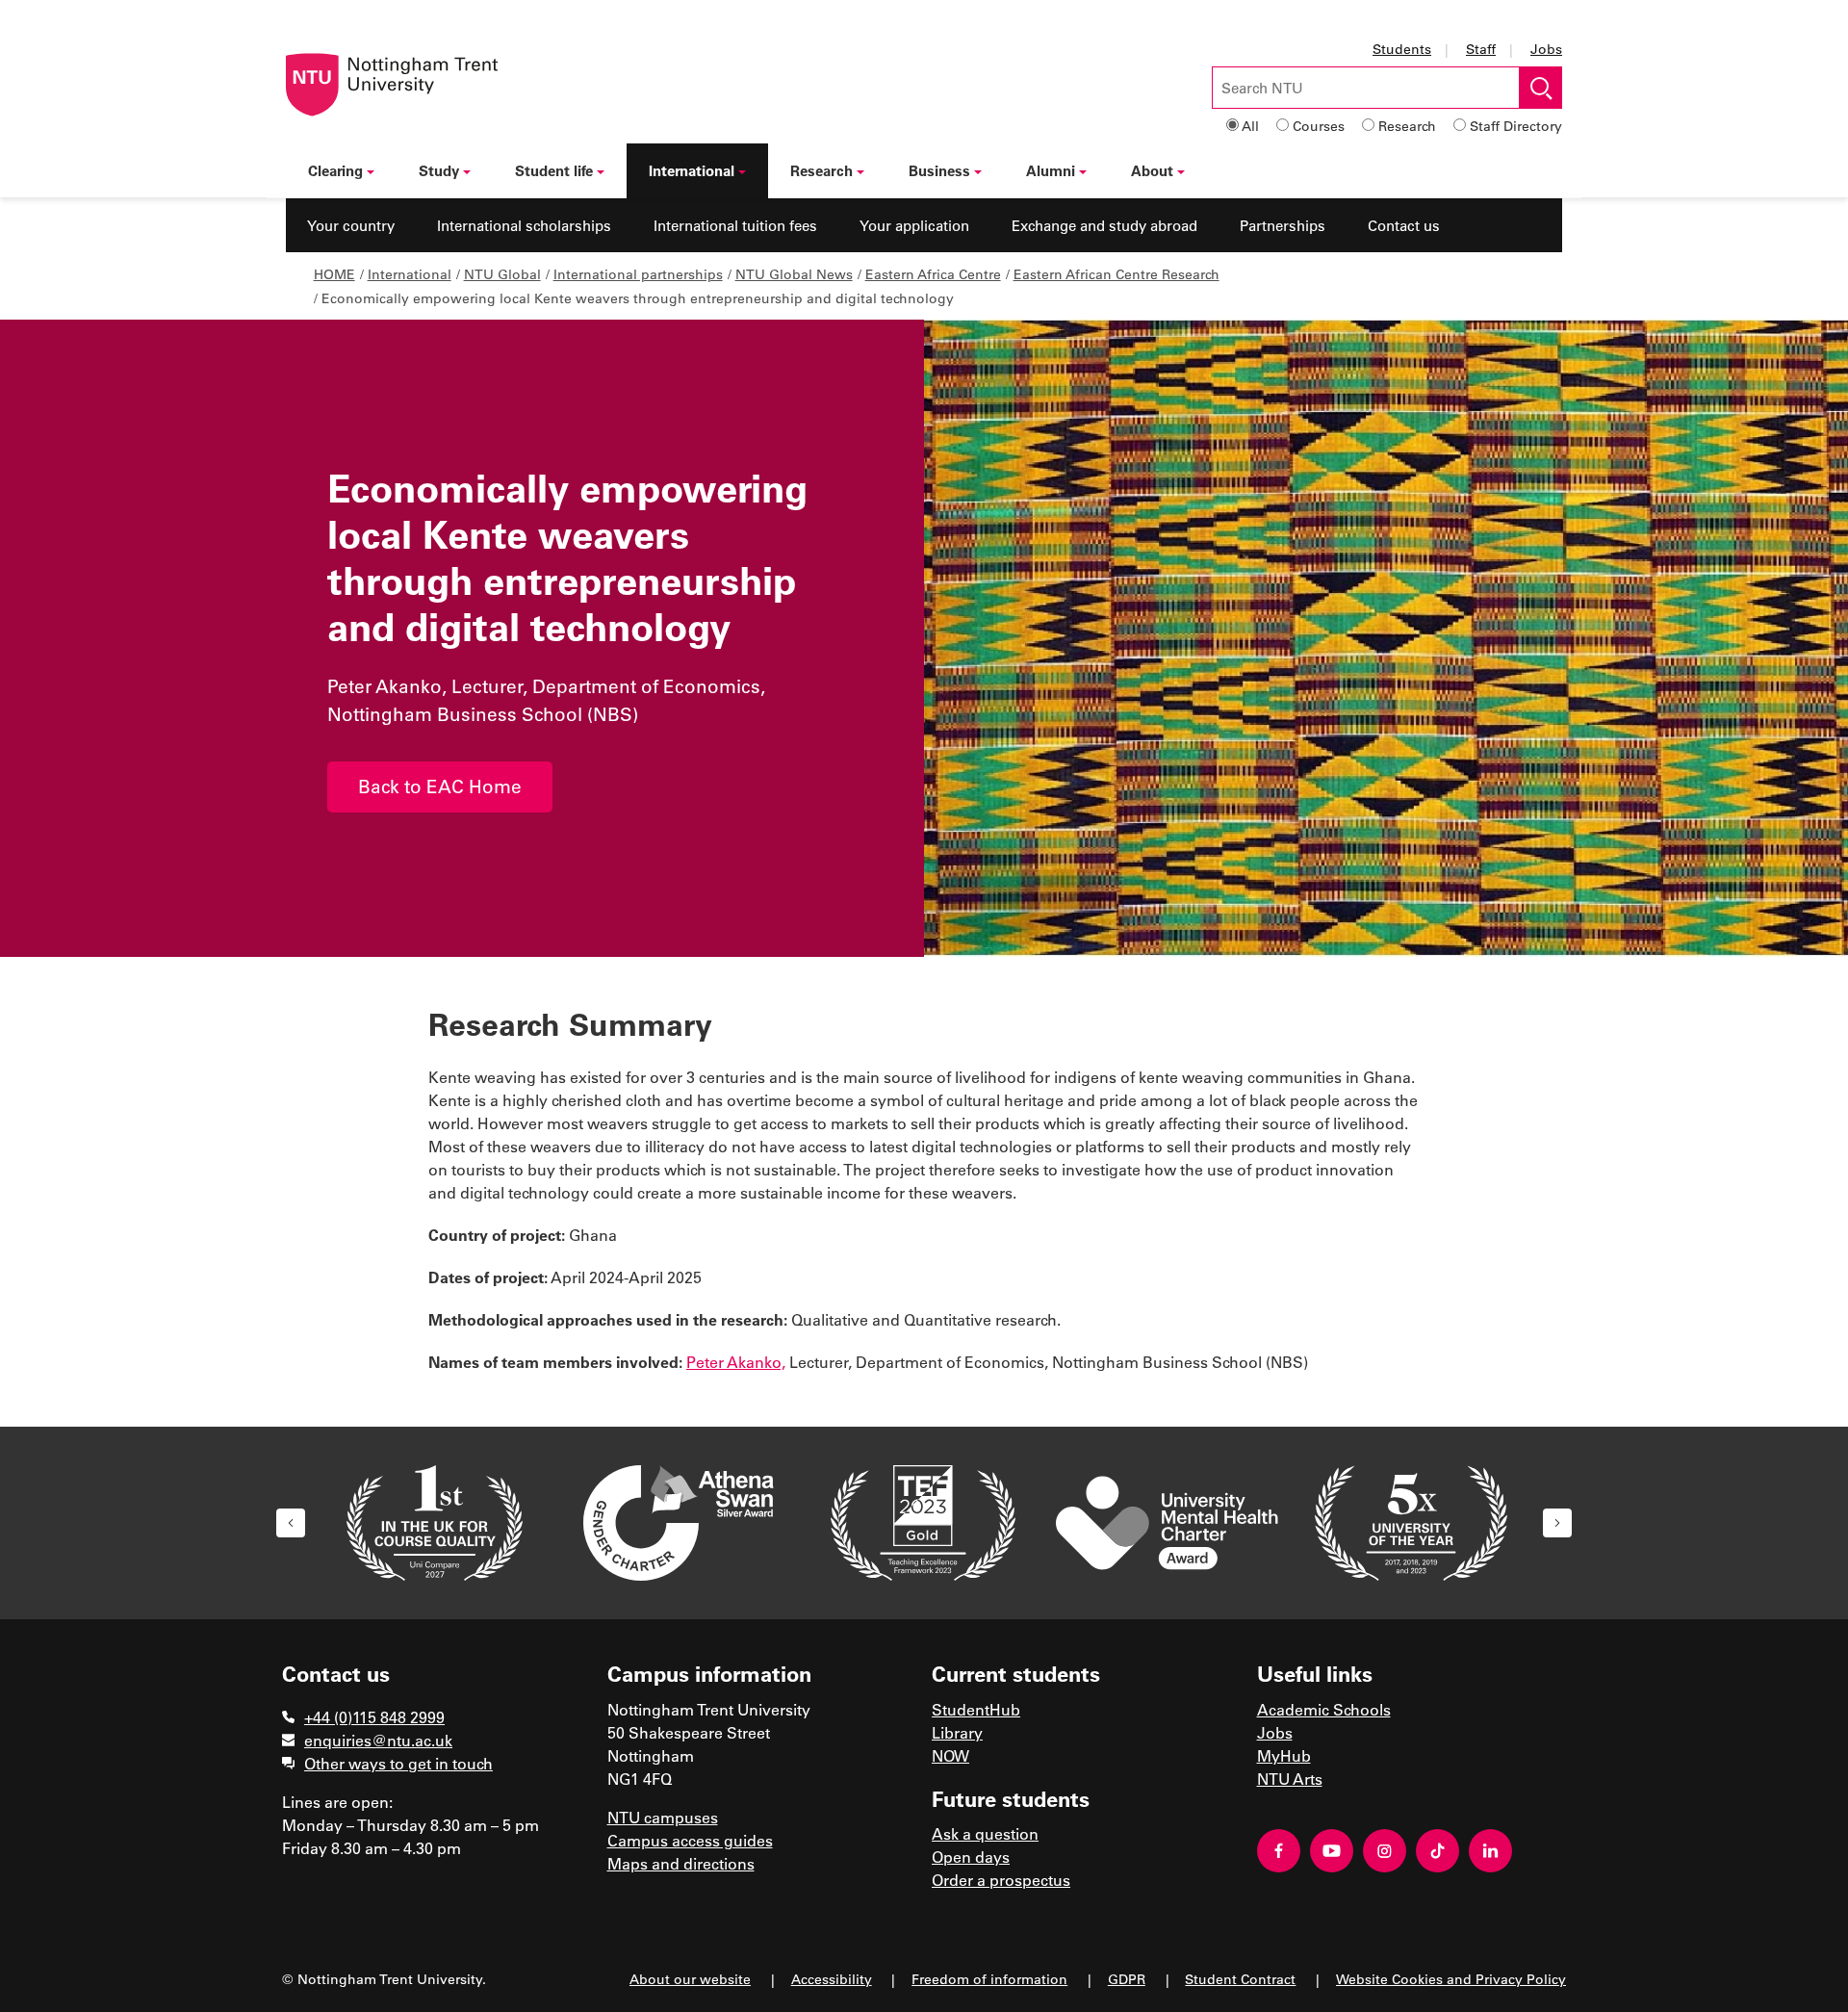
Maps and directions (681, 1863)
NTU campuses (663, 1817)
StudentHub (976, 1709)
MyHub (1284, 1755)
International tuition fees (735, 225)
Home (334, 274)
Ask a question (985, 1833)
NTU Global (502, 274)
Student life (554, 170)
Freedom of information (989, 1979)
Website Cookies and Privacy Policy (1451, 1979)
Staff (1481, 49)
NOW (950, 1755)
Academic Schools (1324, 1709)
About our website (690, 1979)
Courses (1319, 126)
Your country (351, 225)
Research (1407, 126)
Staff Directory (1516, 126)
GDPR (1127, 1979)
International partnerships (638, 274)
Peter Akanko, (736, 1362)
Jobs (1546, 49)
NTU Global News (794, 274)
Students (1402, 49)
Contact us (1404, 225)
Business (939, 170)
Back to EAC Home (440, 786)
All (1250, 126)
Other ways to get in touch (398, 1763)
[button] (291, 1523)
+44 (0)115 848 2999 (374, 1717)
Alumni (1051, 170)
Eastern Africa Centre (933, 274)
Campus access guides (690, 1840)
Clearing (335, 170)
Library (957, 1732)
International (692, 170)
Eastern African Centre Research (1116, 274)
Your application (914, 225)
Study (439, 170)
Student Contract (1240, 1979)
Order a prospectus (1001, 1880)
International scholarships (524, 225)
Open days (971, 1857)
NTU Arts (1290, 1779)
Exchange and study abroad (1104, 225)
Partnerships (1283, 225)
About (1152, 170)
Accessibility (832, 1979)
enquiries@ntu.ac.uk (378, 1740)
